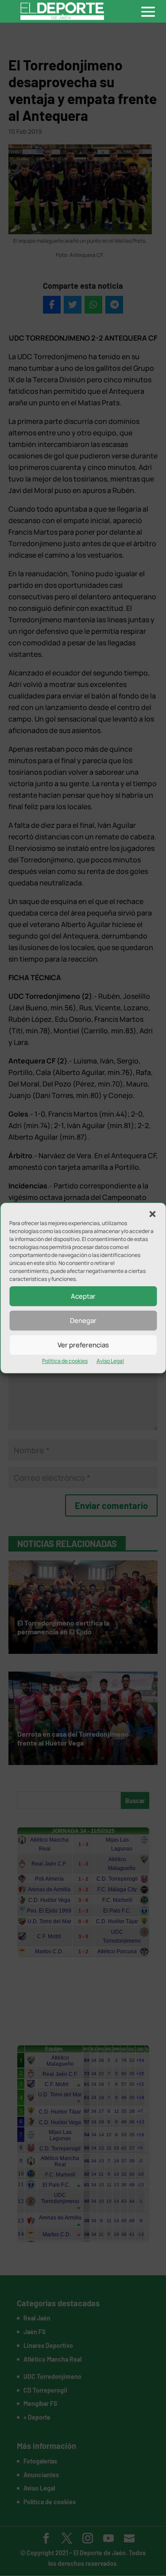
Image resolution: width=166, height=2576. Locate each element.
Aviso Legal (110, 1361)
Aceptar (83, 1296)
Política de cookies (65, 1361)
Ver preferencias (83, 1345)
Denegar (83, 1321)
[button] (152, 1214)
